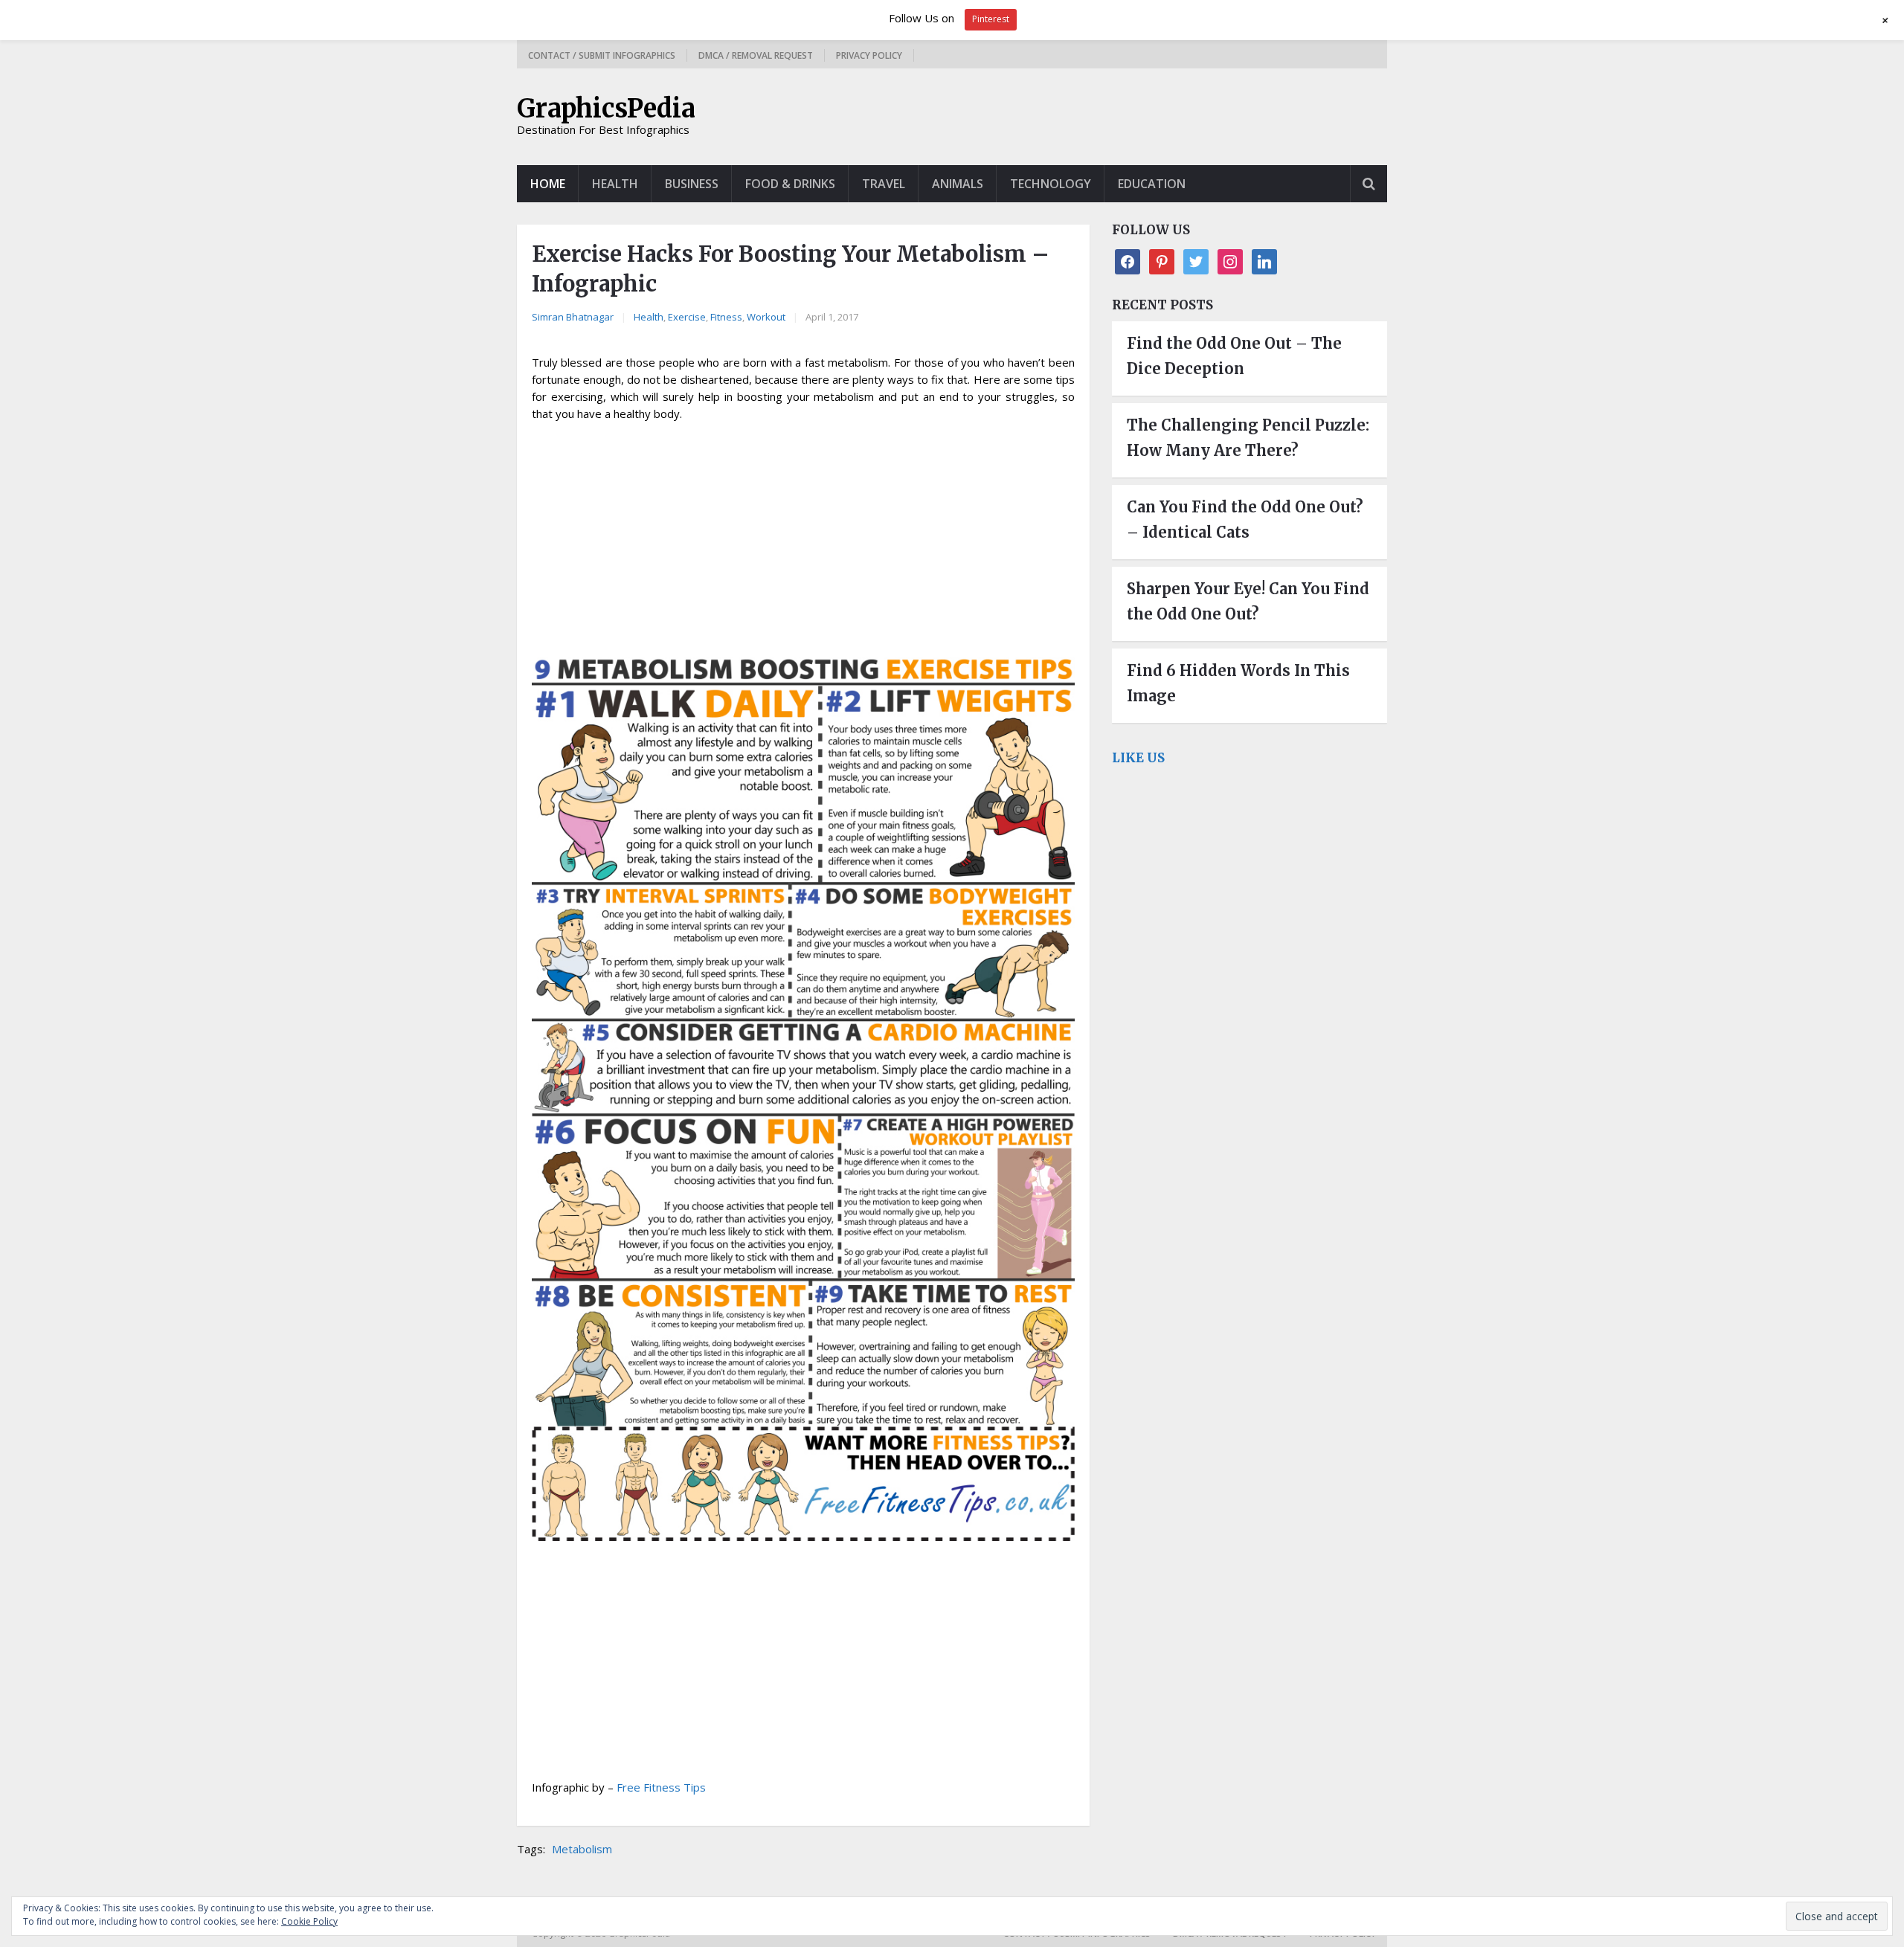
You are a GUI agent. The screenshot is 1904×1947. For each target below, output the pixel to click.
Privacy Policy (869, 55)
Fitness (726, 317)
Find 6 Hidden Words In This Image (1238, 683)
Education (1152, 184)
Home (548, 184)
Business (692, 184)
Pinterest (991, 19)
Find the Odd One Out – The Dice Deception (1234, 356)
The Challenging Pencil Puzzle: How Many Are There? (1248, 438)
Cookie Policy (309, 1921)
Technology (1051, 184)
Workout (766, 317)
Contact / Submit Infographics (602, 55)
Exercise (687, 317)
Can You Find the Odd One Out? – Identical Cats (1245, 519)
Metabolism (582, 1849)
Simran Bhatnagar (573, 317)
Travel (884, 184)
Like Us (1138, 758)
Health (615, 184)
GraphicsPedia (606, 109)
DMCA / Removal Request (756, 55)
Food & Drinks (790, 184)
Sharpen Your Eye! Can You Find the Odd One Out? (1248, 601)
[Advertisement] (803, 541)
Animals (958, 184)
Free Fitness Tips (661, 1787)
